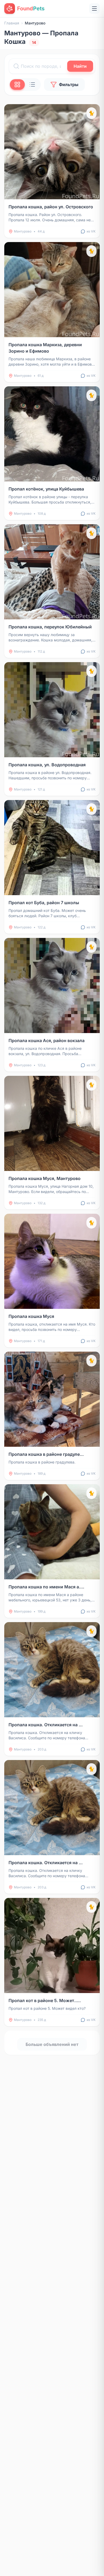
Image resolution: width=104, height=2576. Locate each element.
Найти (80, 66)
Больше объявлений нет (52, 2044)
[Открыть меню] (94, 9)
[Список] (32, 84)
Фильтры (69, 84)
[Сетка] (17, 84)
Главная (12, 23)
